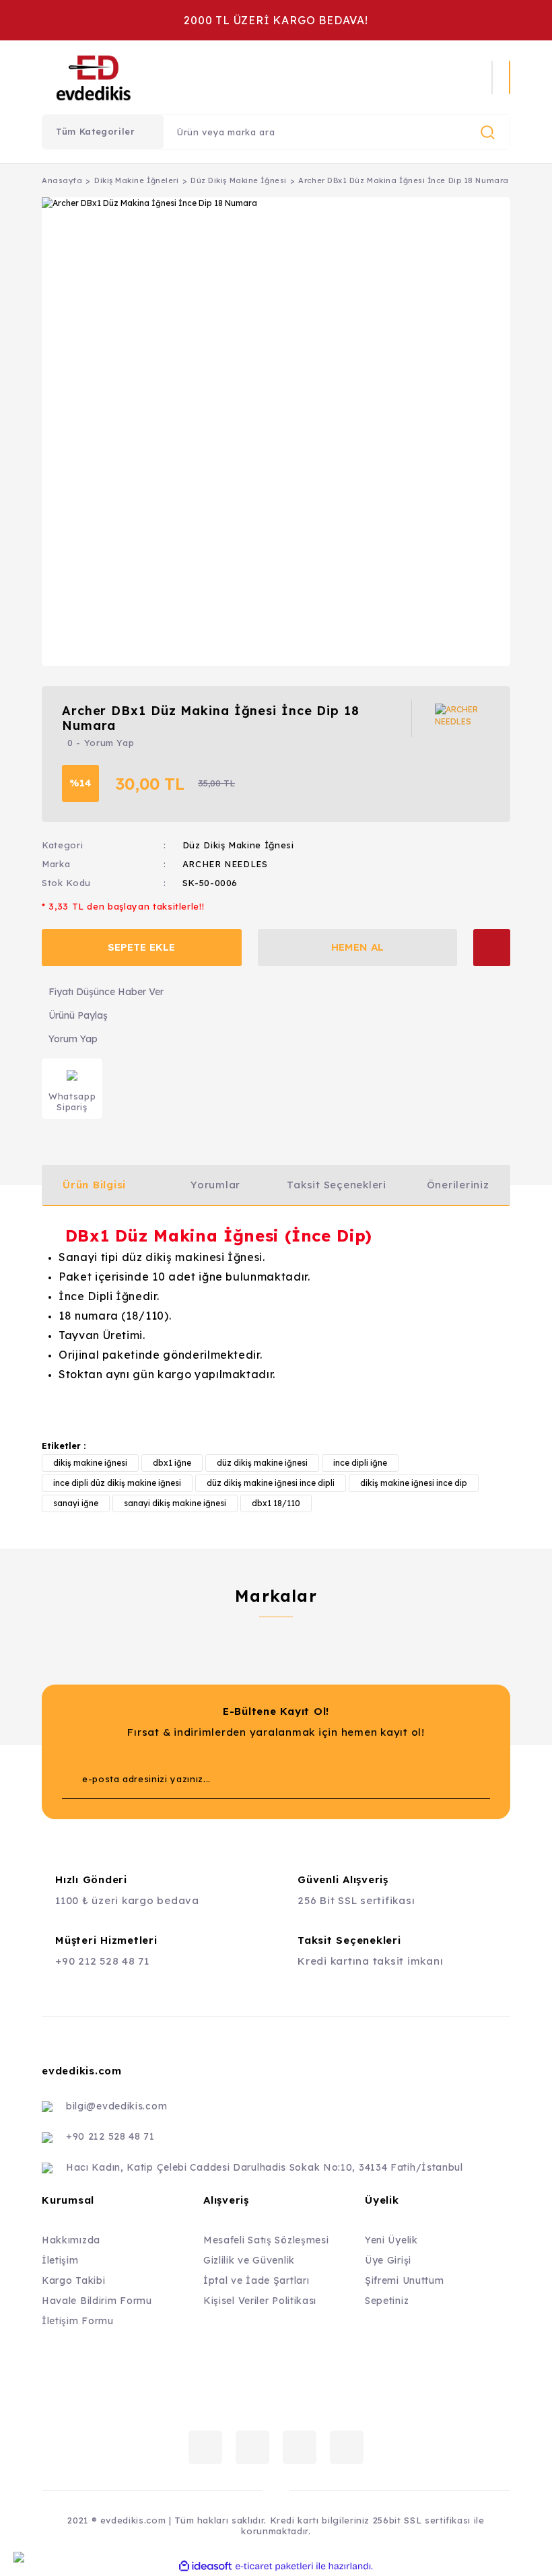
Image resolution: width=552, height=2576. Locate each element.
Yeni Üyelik (391, 2240)
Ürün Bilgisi (94, 1185)
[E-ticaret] (274, 2567)
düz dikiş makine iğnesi (262, 1463)
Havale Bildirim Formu (97, 2301)
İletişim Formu (78, 2321)
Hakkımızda (71, 2240)
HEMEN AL (357, 947)
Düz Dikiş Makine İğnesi (238, 845)
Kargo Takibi (73, 2280)
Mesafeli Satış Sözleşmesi (266, 2240)
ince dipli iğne (360, 1463)
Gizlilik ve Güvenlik (249, 2260)
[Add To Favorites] (492, 948)
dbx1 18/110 (276, 1503)
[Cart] (510, 77)
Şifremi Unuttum (405, 2280)
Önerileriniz (458, 1185)
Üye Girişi (388, 2260)
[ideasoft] (205, 2566)
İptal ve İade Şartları (256, 2280)
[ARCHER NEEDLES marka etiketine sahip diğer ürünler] (462, 718)
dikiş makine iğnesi (90, 1463)
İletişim (60, 2260)
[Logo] (182, 77)
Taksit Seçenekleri (337, 1185)
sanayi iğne (76, 1503)
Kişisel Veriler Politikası (260, 2301)
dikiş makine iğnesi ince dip (414, 1483)
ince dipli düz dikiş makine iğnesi (117, 1483)
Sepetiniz (387, 2301)
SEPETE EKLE (141, 947)
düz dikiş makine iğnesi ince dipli (271, 1483)
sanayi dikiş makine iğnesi (175, 1503)
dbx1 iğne (172, 1463)
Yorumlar (215, 1185)
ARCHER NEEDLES (225, 864)
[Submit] (453, 1779)
